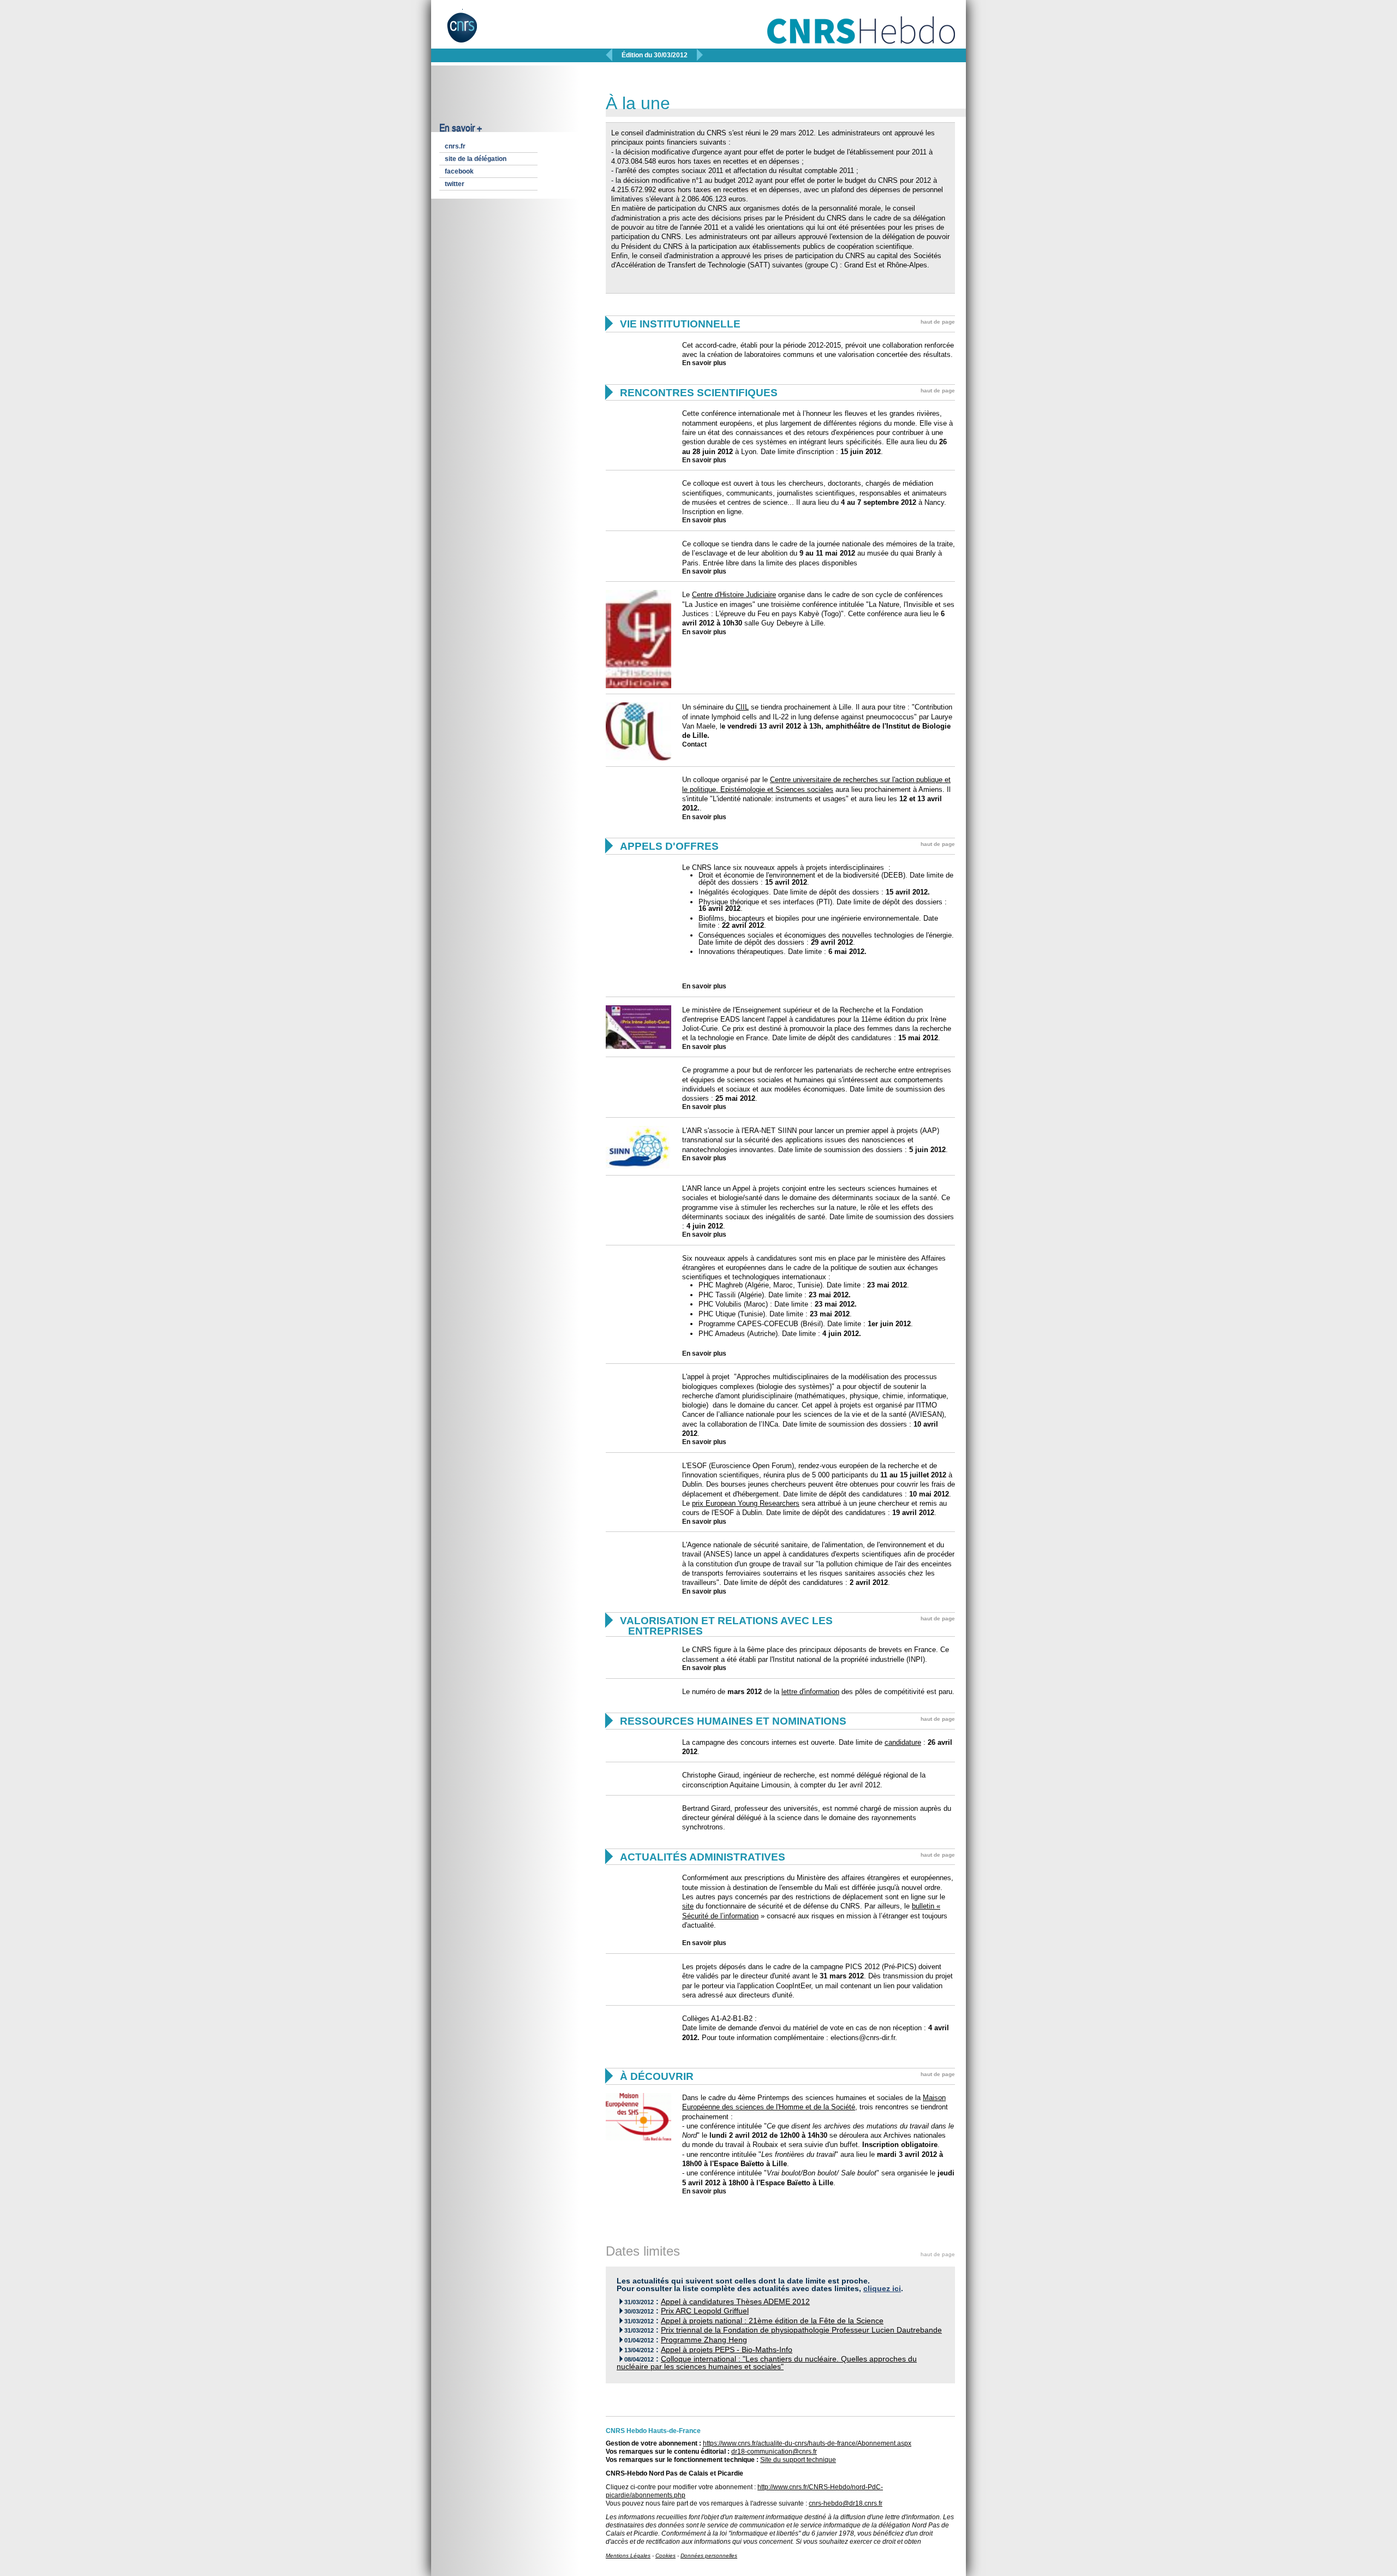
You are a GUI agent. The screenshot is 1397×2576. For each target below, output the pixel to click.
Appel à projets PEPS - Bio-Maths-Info (727, 2350)
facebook (459, 171)
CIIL (742, 707)
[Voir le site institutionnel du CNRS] (471, 32)
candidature (903, 1742)
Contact (694, 744)
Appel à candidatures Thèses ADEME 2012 (735, 2302)
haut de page (938, 322)
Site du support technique (798, 2460)
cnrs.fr (455, 146)
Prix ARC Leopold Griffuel (705, 2311)
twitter (455, 184)
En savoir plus (704, 363)
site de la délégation (476, 159)
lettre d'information (810, 1692)
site (688, 1906)
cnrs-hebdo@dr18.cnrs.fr (846, 2503)
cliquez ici (882, 2289)
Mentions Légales (628, 2556)
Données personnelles (709, 2556)
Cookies (665, 2556)
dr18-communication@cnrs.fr (774, 2452)
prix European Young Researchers (746, 1503)
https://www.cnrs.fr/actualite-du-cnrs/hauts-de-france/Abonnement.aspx (807, 2443)
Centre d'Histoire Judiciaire (734, 595)
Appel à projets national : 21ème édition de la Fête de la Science (772, 2321)
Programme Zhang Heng (704, 2340)
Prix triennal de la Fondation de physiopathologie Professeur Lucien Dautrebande (801, 2330)
